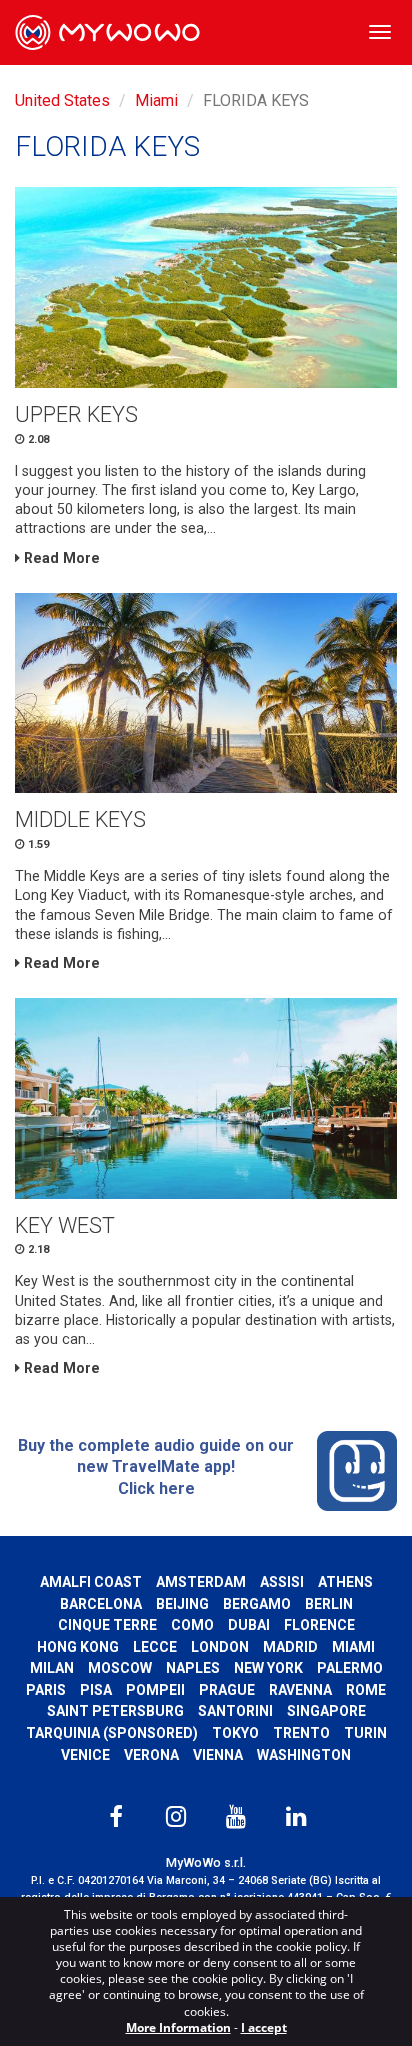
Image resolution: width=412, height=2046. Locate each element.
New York (268, 1668)
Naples (193, 1668)
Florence (319, 1625)
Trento (301, 1733)
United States (62, 100)
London (220, 1647)
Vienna (218, 1755)
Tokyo (235, 1733)
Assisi (282, 1582)
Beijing (182, 1604)
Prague (227, 1690)
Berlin (329, 1604)
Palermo (350, 1668)
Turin (365, 1733)
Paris (46, 1690)
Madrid (290, 1647)
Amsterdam (201, 1582)
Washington (304, 1755)
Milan (52, 1668)
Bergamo (257, 1604)
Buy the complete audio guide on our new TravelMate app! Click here (156, 1467)
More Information (178, 2027)
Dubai (249, 1625)
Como (192, 1625)
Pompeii (155, 1690)
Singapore (326, 1711)
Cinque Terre (107, 1625)
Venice (85, 1755)
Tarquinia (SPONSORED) (112, 1733)
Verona (151, 1755)
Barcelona (101, 1604)
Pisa (96, 1690)
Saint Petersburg (115, 1711)
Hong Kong (78, 1647)
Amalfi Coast (91, 1582)
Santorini (235, 1711)
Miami (156, 100)
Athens (345, 1582)
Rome (366, 1690)
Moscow (120, 1668)
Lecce (155, 1647)
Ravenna (300, 1690)
